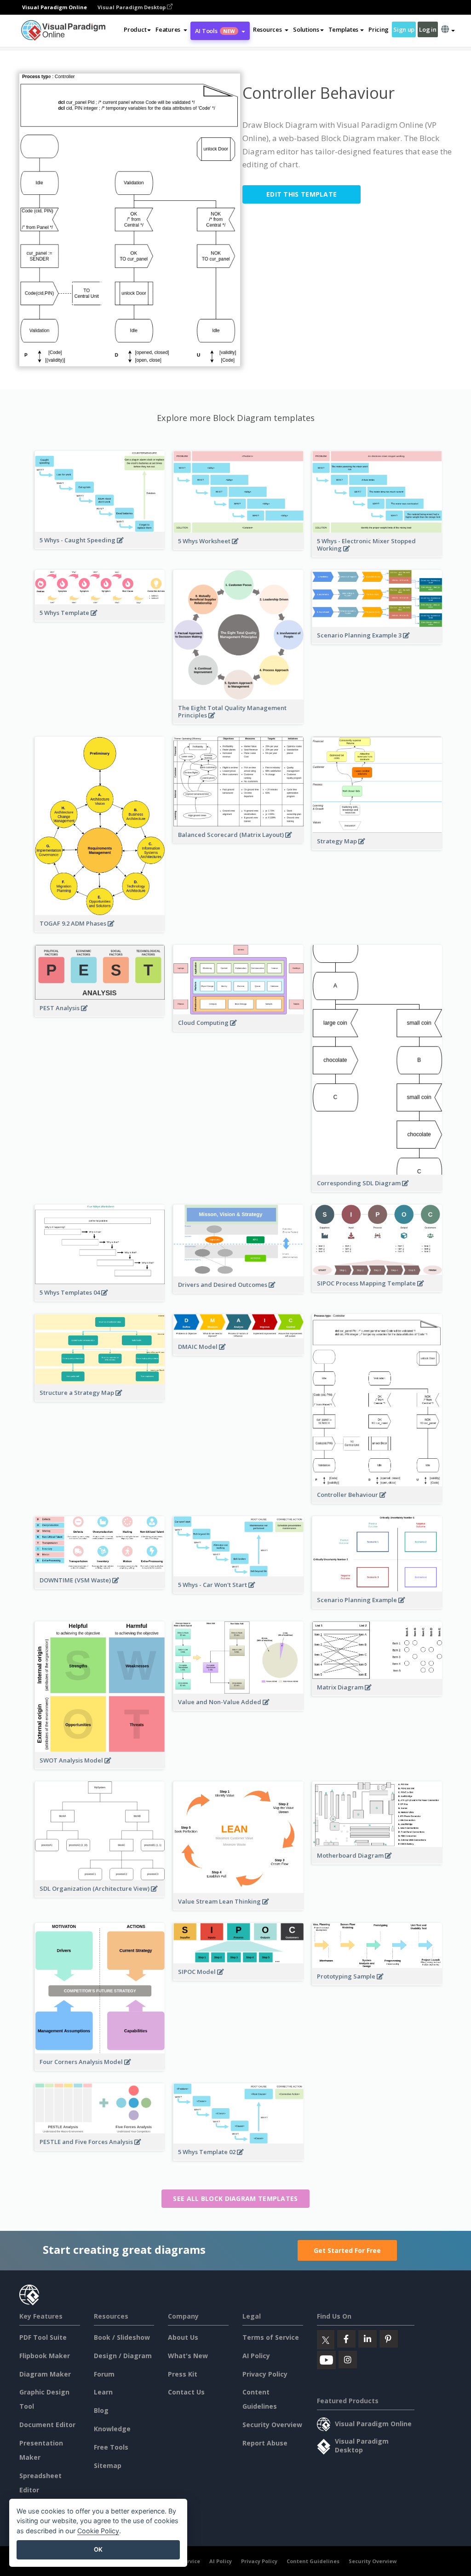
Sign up (404, 29)
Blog (101, 2410)
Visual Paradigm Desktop (132, 7)
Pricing (379, 29)
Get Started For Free (347, 2250)
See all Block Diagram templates (235, 2198)
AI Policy (256, 2356)
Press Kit (183, 2374)
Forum (104, 2374)
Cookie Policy (98, 2531)
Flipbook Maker (45, 2356)
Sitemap (108, 2465)
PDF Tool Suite (43, 2337)
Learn (103, 2392)
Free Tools (111, 2447)
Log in (428, 29)
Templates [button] (343, 29)
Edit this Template (302, 194)
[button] (171, 29)
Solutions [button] (306, 29)
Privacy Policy (265, 2374)
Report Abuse (265, 2443)
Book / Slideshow (122, 2337)
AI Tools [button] (215, 31)
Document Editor (47, 2425)
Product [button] (135, 29)
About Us (183, 2337)
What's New (188, 2356)
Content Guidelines (313, 2561)
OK (98, 2549)
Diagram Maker (45, 2374)
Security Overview (272, 2425)
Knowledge (112, 2429)
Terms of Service (271, 2337)
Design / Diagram (123, 2356)
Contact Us (186, 2392)
